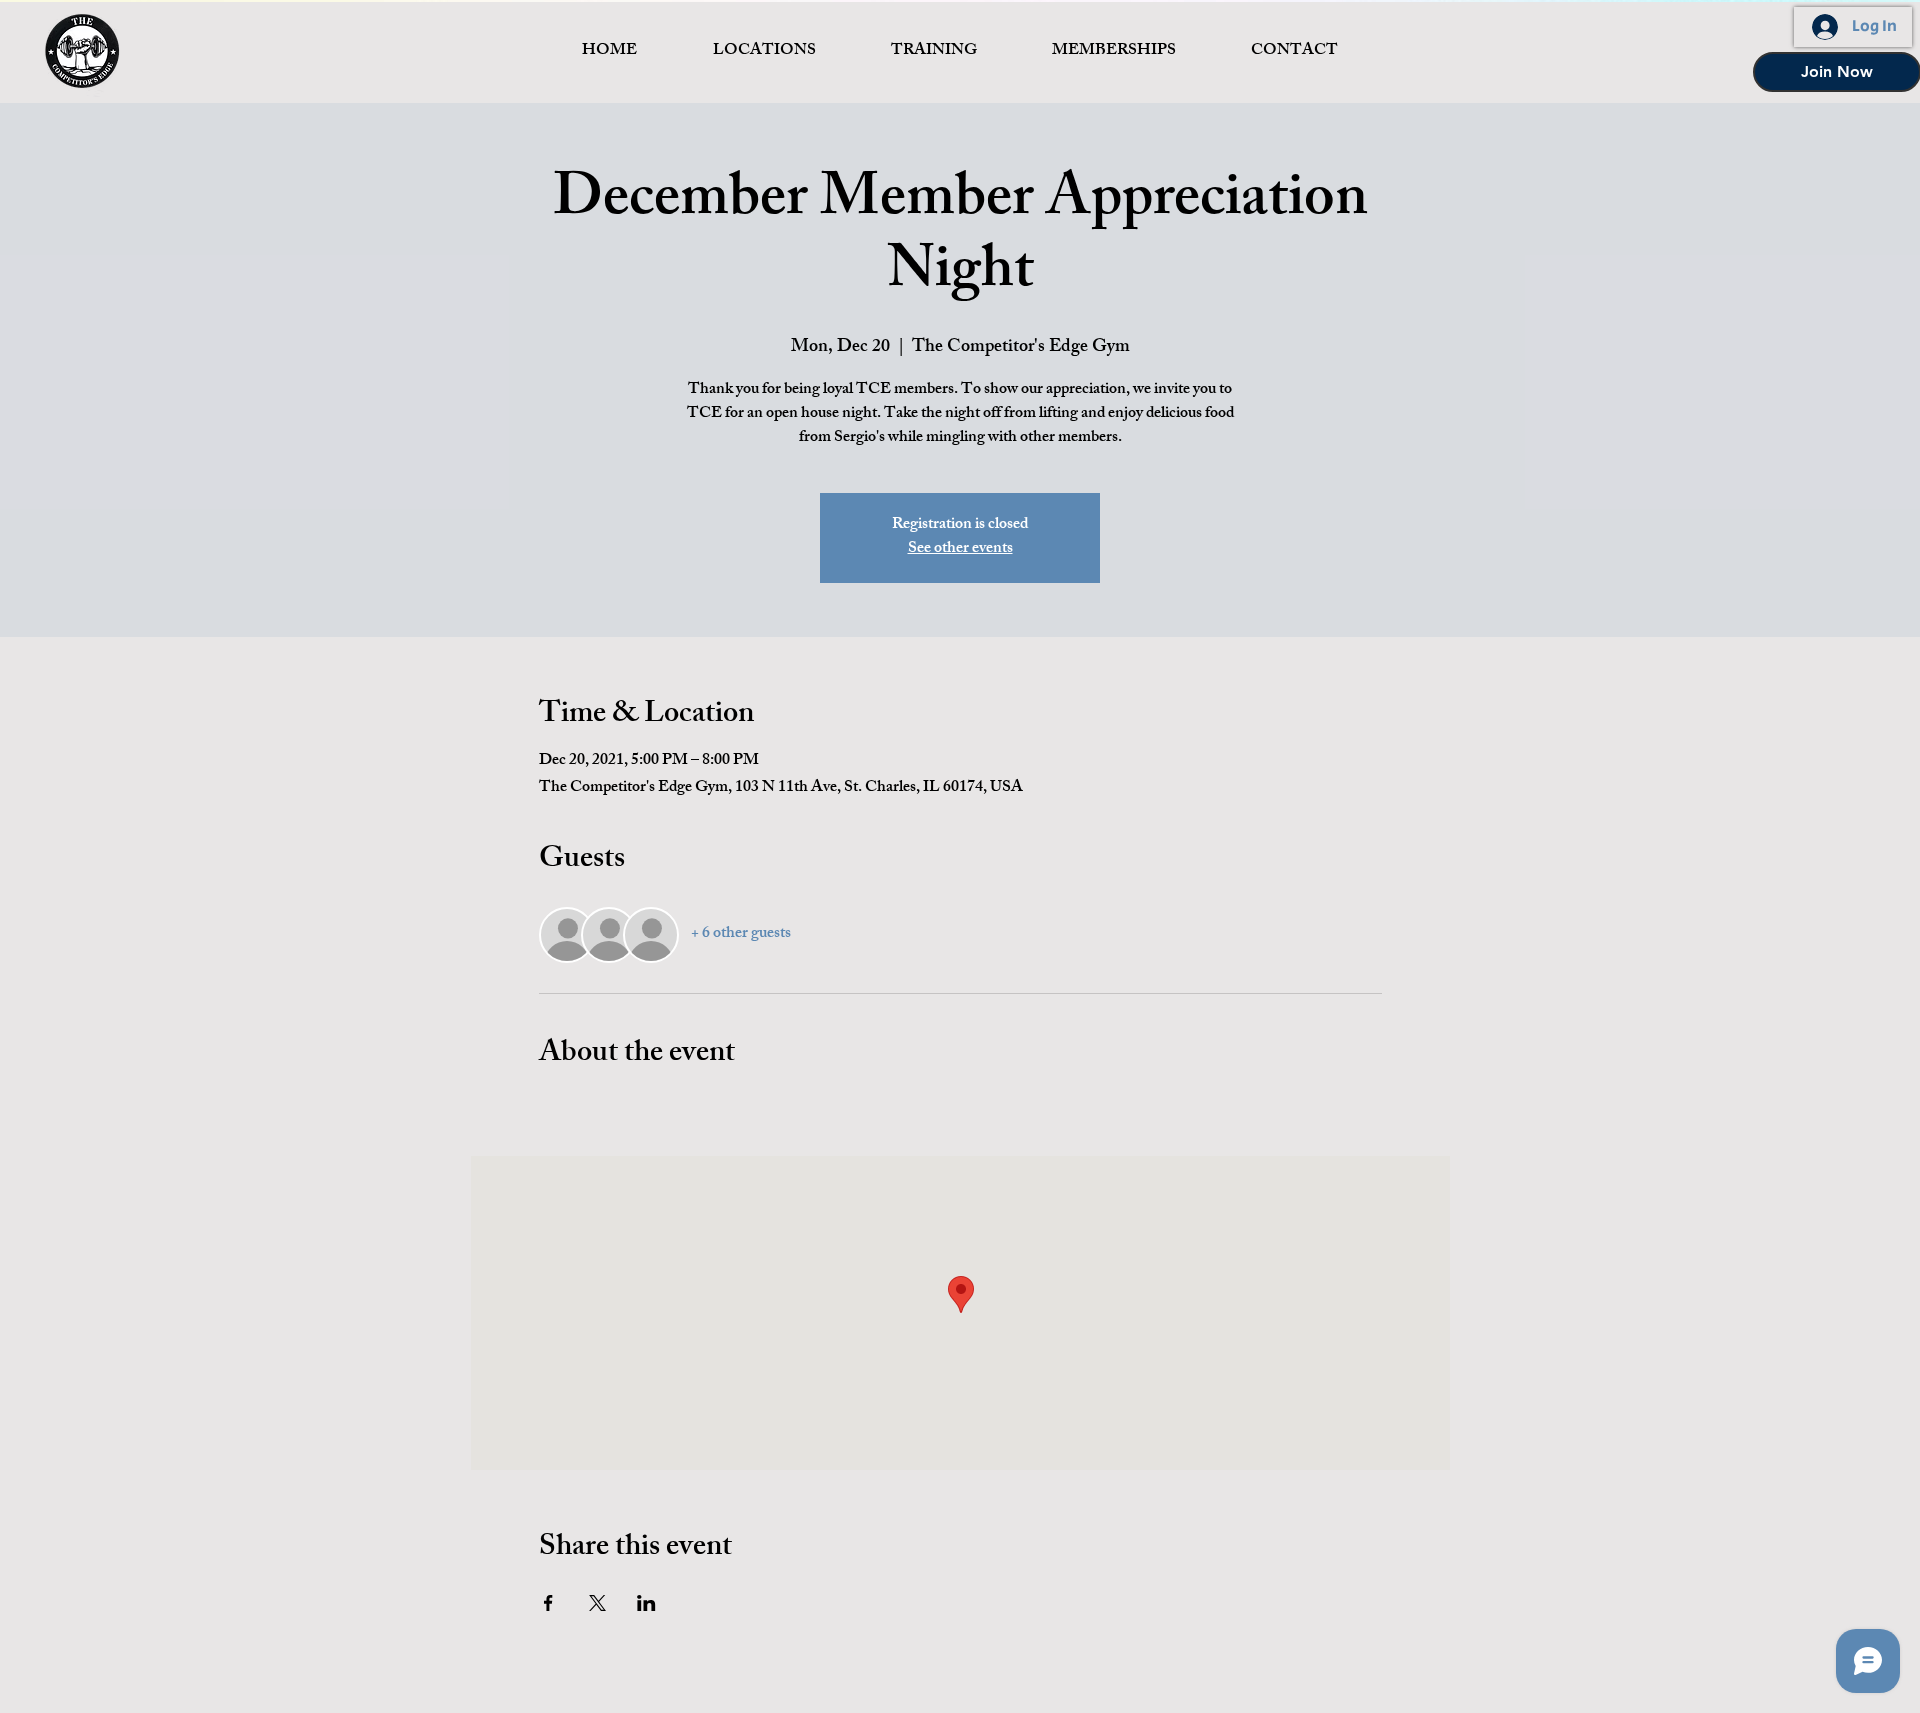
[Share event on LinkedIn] (646, 1603)
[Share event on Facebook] (548, 1603)
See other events (960, 549)
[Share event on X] (597, 1603)
